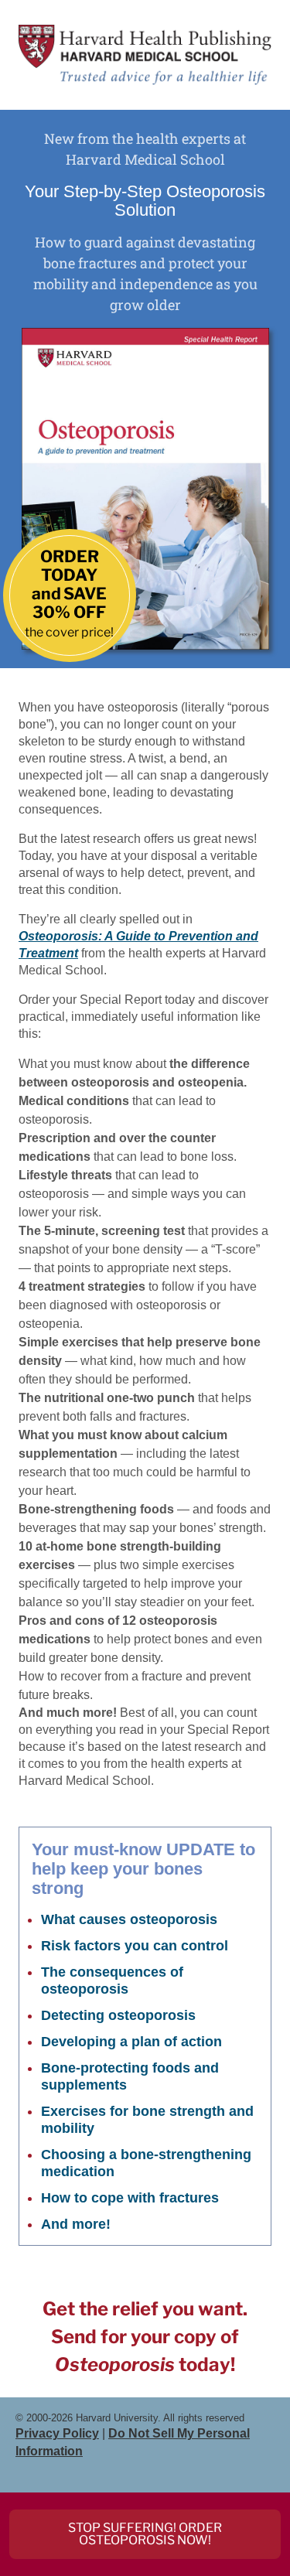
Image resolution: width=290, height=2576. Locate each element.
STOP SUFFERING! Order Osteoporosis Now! (145, 2534)
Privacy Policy (57, 2433)
